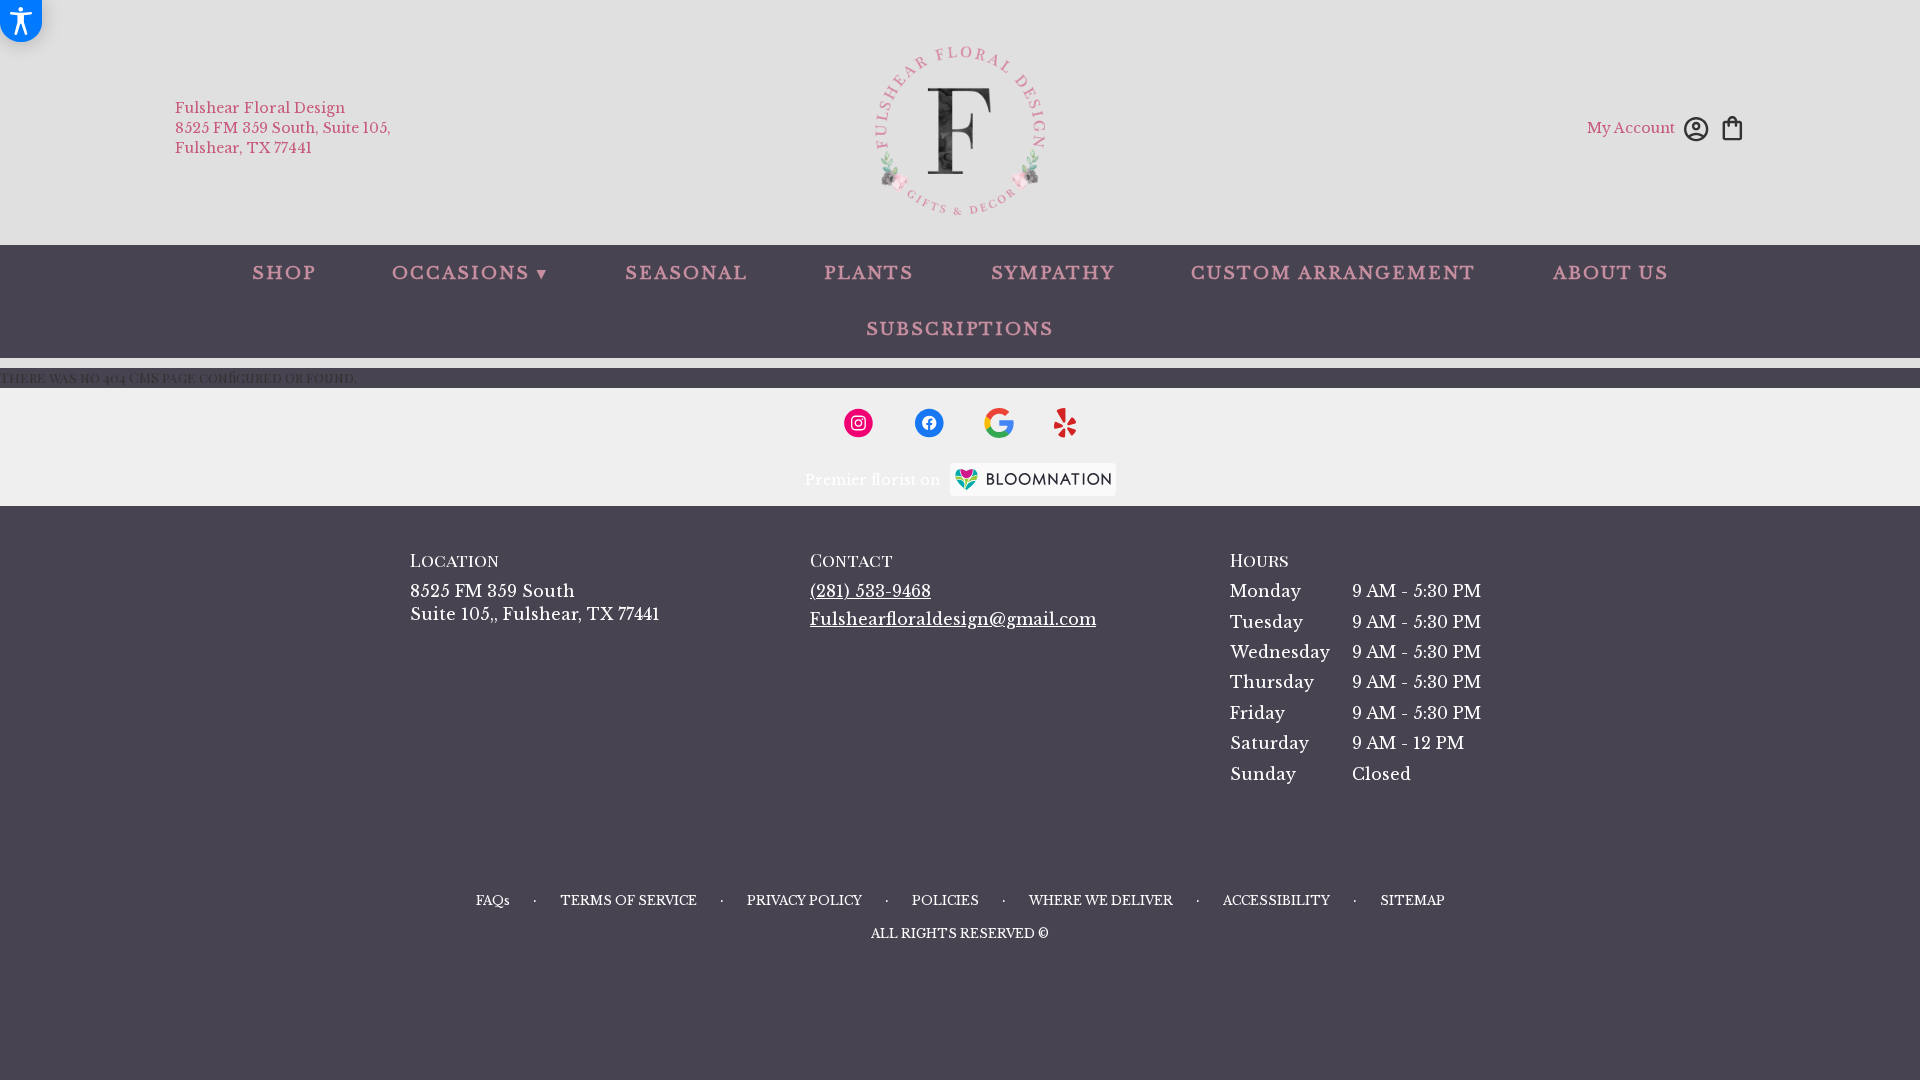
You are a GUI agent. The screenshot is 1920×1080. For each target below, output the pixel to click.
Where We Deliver (1101, 900)
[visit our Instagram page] (859, 423)
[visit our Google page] (999, 423)
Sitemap (1412, 900)
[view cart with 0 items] (1732, 126)
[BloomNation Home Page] (1033, 479)
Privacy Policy (804, 900)
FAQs (493, 900)
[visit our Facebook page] (929, 423)
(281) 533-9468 (870, 591)
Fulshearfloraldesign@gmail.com (953, 619)
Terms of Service (628, 900)
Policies (945, 900)
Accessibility (1276, 900)
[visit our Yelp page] (1065, 423)
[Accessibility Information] (21, 21)
